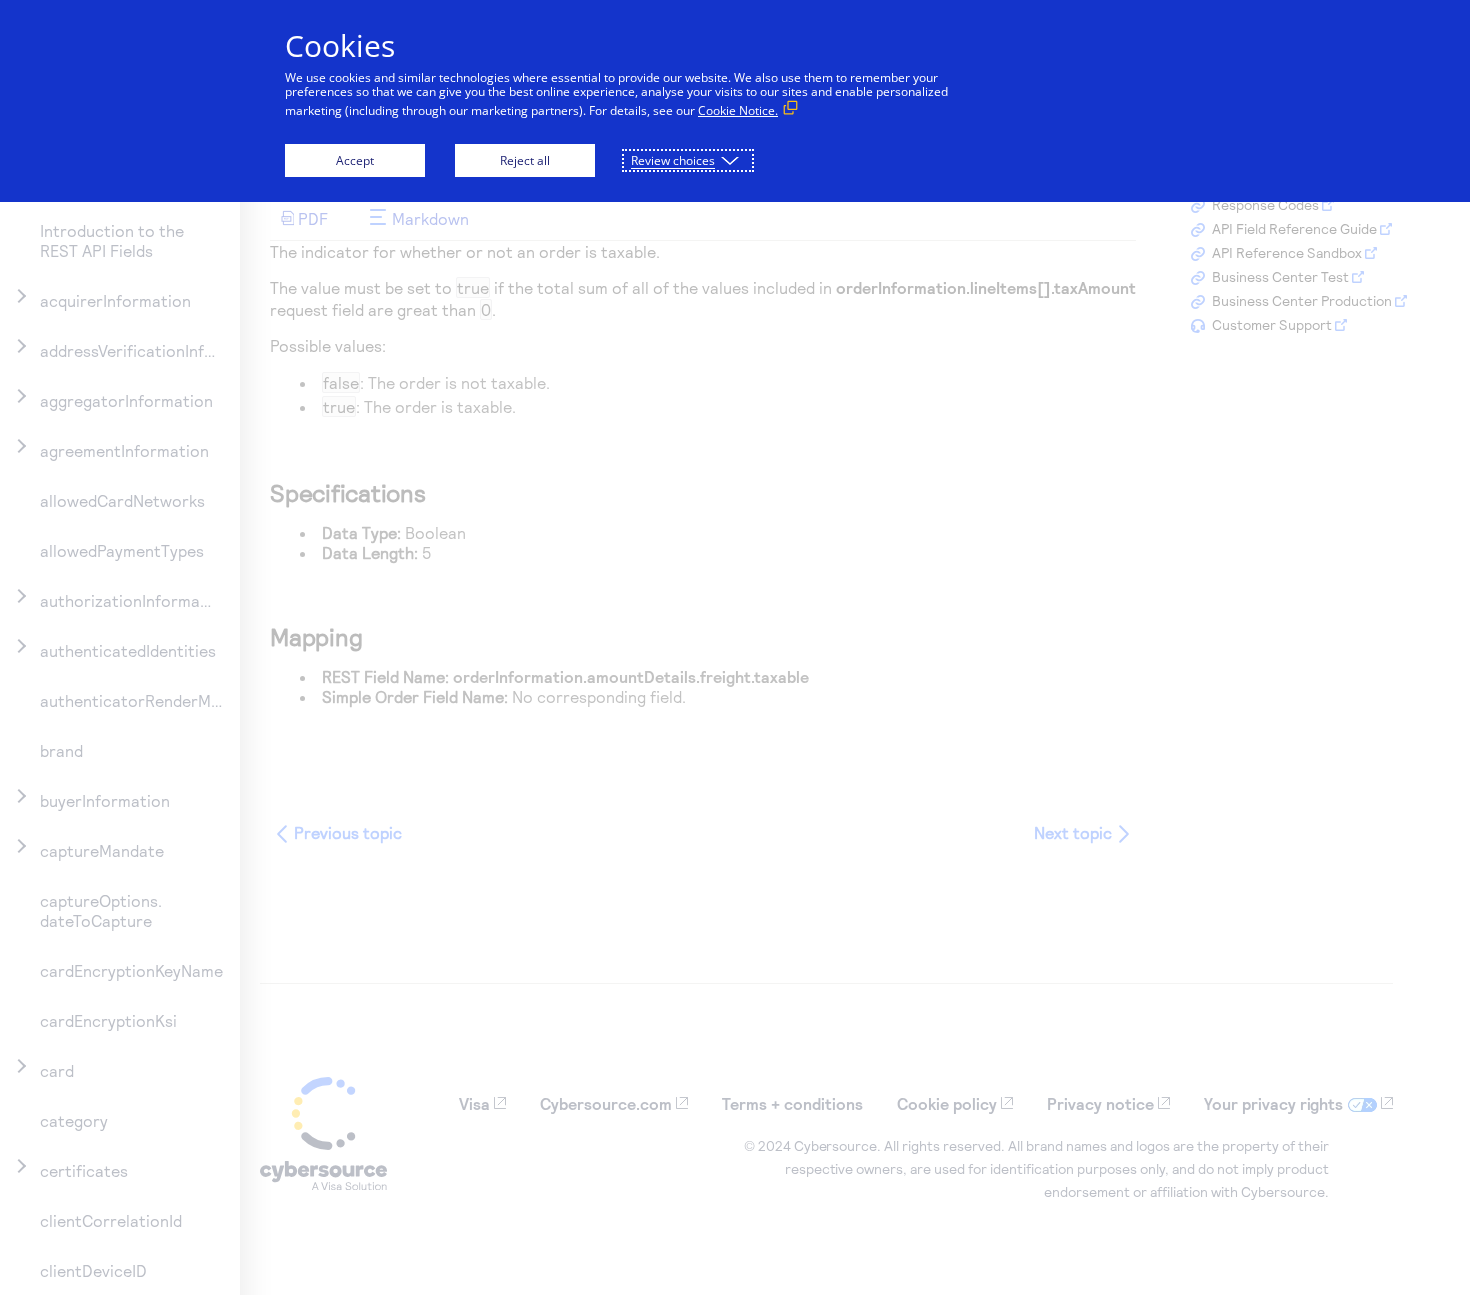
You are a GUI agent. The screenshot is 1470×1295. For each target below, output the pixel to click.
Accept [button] (355, 160)
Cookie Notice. (738, 110)
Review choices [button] (673, 160)
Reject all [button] (525, 160)
